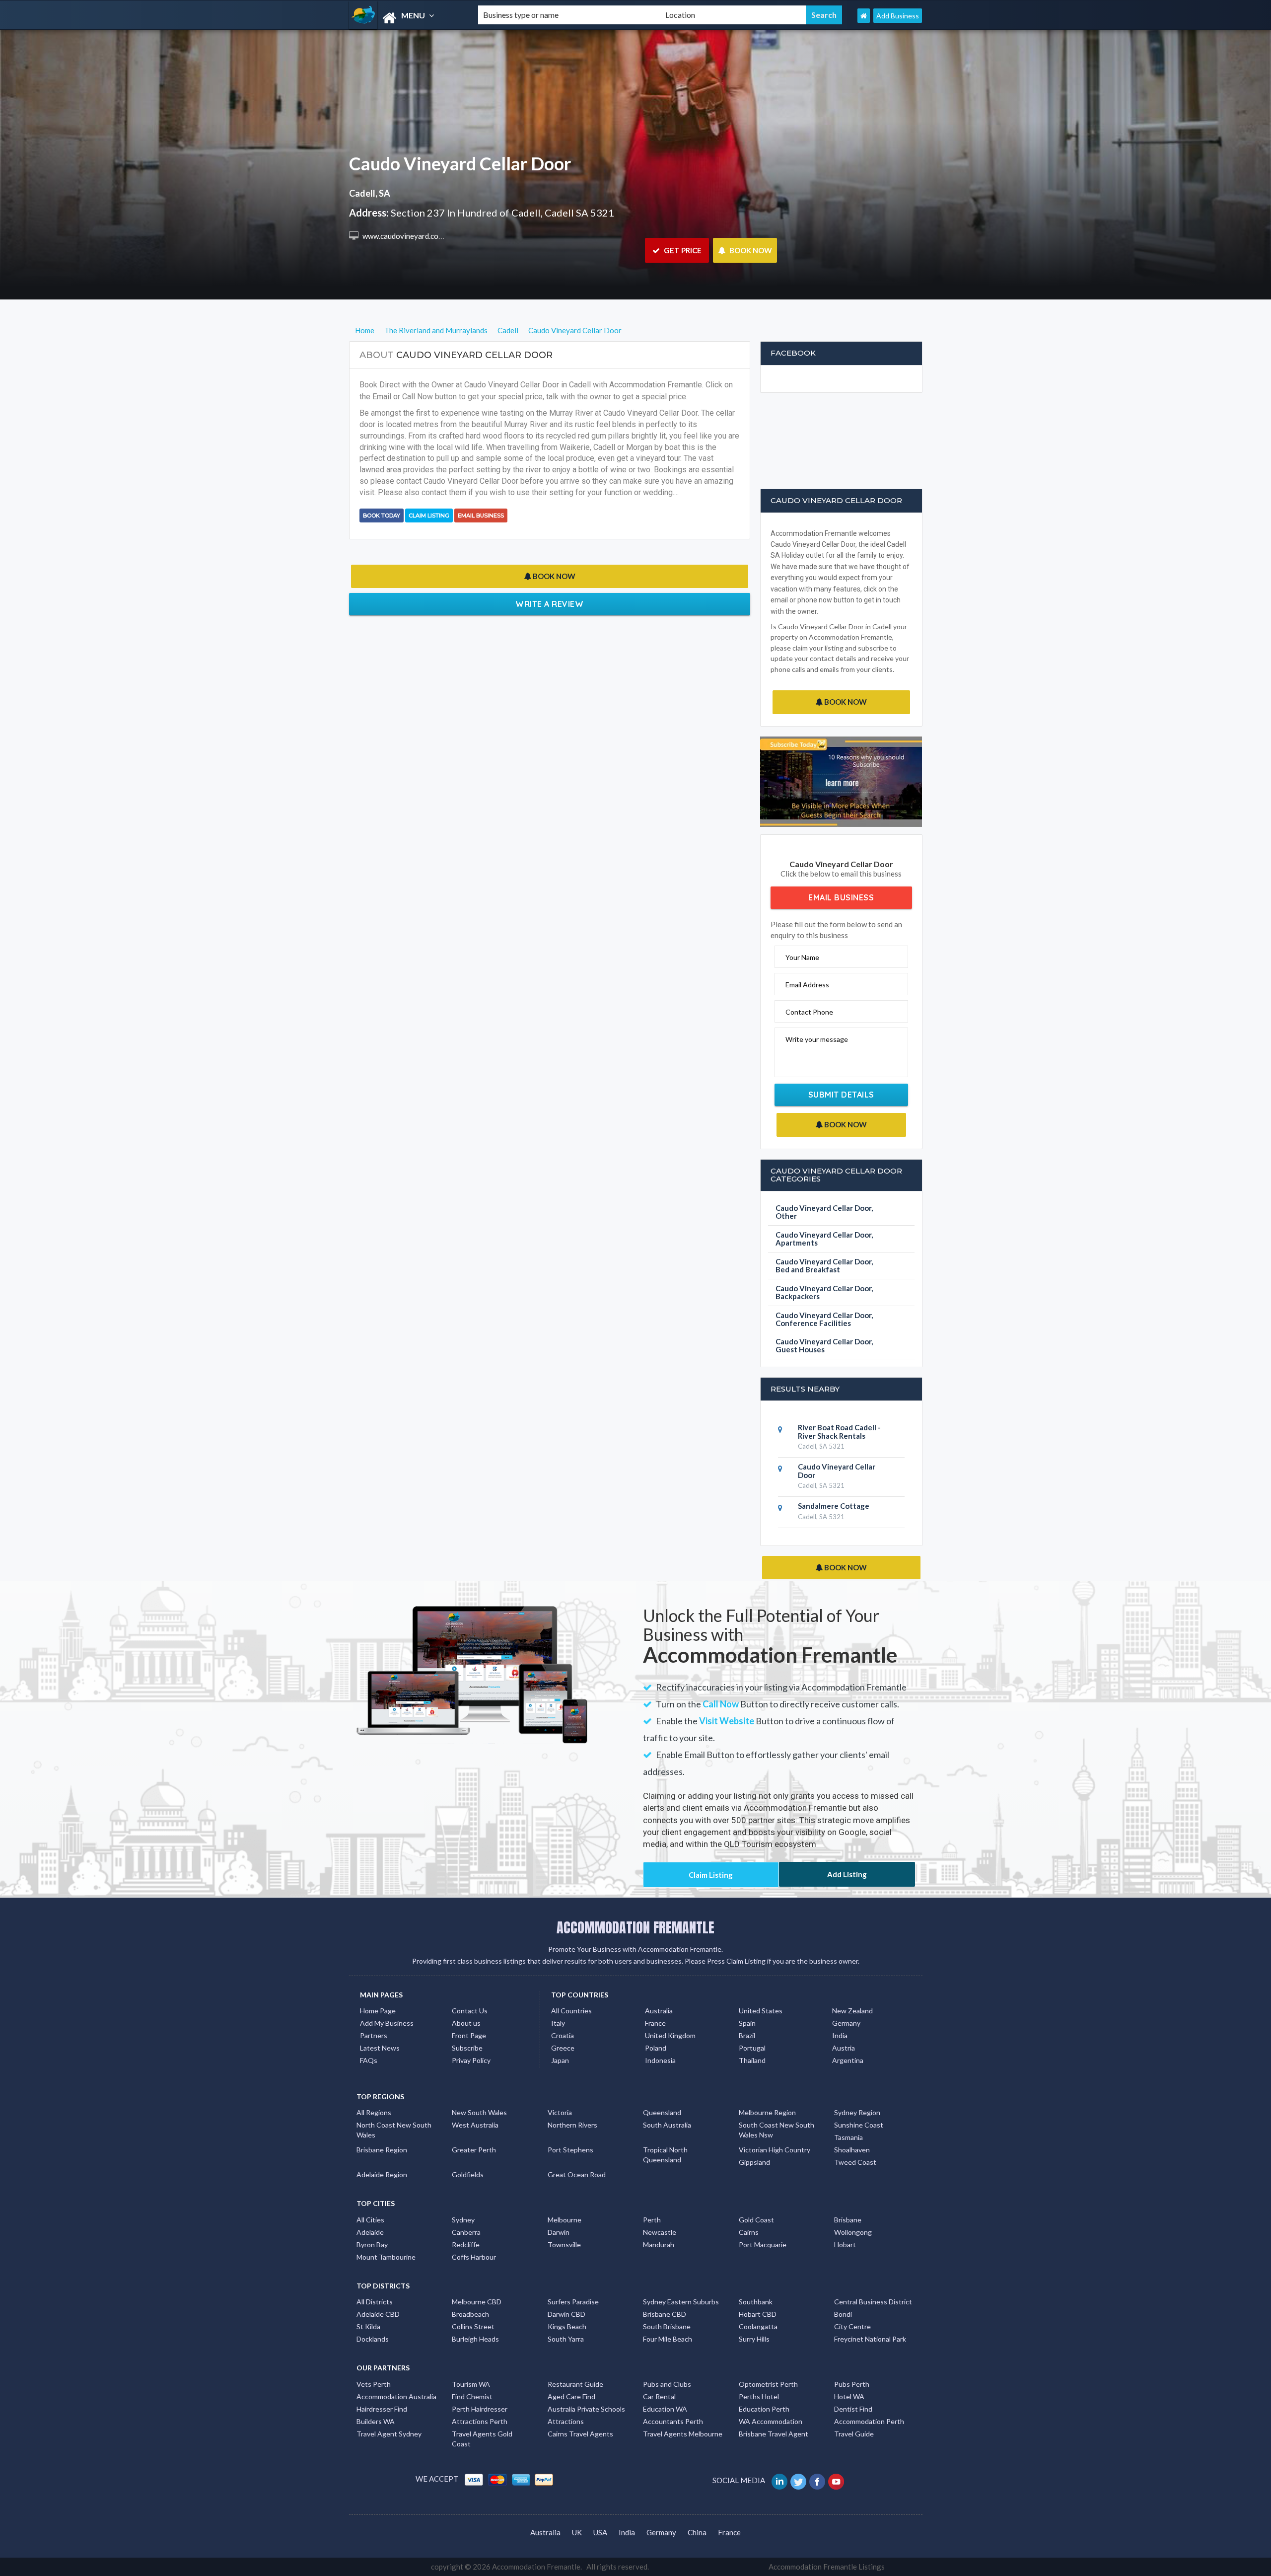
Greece (563, 2048)
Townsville (564, 2245)
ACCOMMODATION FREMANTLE (635, 1927)
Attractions (566, 2421)
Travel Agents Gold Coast (482, 2439)
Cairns (749, 2232)
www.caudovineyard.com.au (407, 236)
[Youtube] (837, 2480)
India (840, 2035)
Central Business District (873, 2302)
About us (466, 2023)
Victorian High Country (775, 2150)
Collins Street (473, 2326)
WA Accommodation (771, 2421)
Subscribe (467, 2048)
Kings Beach (567, 2326)
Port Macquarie (763, 2245)
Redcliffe (466, 2245)
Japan (560, 2060)
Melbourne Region (767, 2112)
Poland (656, 2048)
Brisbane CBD (665, 2314)
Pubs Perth (852, 2384)
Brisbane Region (382, 2150)
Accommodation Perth (869, 2421)
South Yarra (566, 2339)
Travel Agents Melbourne (683, 2434)
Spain (747, 2023)
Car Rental (659, 2396)
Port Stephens (570, 2150)
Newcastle (660, 2232)
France (655, 2023)
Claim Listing (429, 515)
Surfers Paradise (573, 2302)
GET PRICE (682, 250)
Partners (374, 2035)
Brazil (747, 2035)
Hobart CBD (758, 2314)
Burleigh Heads (475, 2339)
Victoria (560, 2112)
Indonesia (660, 2060)
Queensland (662, 2112)
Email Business (481, 515)
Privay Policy (471, 2060)
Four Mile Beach (668, 2339)
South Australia (667, 2125)
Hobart (845, 2245)
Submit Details (841, 1095)
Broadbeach (470, 2314)
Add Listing (847, 1874)
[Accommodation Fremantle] (405, 18)
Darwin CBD (566, 2314)
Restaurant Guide (575, 2384)
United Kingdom (670, 2035)
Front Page (469, 2035)
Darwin (559, 2232)
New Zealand (852, 2011)
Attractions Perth (480, 2421)
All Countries (571, 2011)
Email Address (807, 985)
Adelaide (370, 2232)
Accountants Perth (673, 2421)
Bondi (843, 2314)
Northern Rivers (572, 2125)
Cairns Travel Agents (580, 2434)
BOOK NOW (750, 250)
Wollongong (853, 2232)
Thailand (752, 2060)
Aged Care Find (571, 2396)
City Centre (852, 2326)
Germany (846, 2023)
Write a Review (549, 604)
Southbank (756, 2302)
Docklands (373, 2339)
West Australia (475, 2125)
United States (761, 2011)
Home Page (378, 2011)
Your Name (802, 957)
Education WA (665, 2409)
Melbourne (565, 2220)
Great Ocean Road (577, 2174)
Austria (844, 2048)
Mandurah (659, 2245)
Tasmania (848, 2137)
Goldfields (468, 2174)
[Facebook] (818, 2480)
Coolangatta (758, 2326)
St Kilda (368, 2326)
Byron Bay (372, 2245)
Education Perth (764, 2409)
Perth (652, 2220)
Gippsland (754, 2162)
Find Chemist (472, 2396)
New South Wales (479, 2112)
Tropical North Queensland (665, 2155)
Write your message (817, 1039)
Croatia (563, 2035)
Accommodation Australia (396, 2396)
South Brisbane (667, 2326)
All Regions (374, 2112)
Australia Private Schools (586, 2409)
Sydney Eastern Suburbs (681, 2302)
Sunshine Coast (859, 2125)
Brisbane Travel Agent (774, 2434)
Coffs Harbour (474, 2257)
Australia (659, 2011)
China (697, 2532)
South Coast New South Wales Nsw (777, 2130)
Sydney (463, 2220)
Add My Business (387, 2023)
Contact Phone (809, 1012)
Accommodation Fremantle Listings (827, 2567)
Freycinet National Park (870, 2339)
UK (577, 2532)
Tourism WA (471, 2384)
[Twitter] (799, 2480)
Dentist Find (853, 2409)
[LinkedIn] (780, 2480)
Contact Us (470, 2011)
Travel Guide (854, 2434)
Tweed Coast (855, 2162)
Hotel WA (849, 2396)
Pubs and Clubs (667, 2384)
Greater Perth (474, 2150)
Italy (558, 2023)
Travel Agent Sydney (389, 2434)
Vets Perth (374, 2384)
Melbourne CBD (477, 2302)
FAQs (369, 2060)
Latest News (380, 2048)
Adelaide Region (382, 2174)
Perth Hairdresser (480, 2409)
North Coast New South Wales (394, 2130)
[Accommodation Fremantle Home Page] (864, 16)
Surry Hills (754, 2339)
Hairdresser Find (382, 2409)
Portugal (752, 2048)
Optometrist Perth (768, 2384)
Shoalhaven (852, 2150)
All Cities (370, 2220)
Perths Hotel (759, 2396)
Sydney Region (857, 2112)
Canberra (466, 2232)
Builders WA (376, 2421)
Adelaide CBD (378, 2314)
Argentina (848, 2060)
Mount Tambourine (386, 2257)
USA (600, 2532)
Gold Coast (756, 2220)
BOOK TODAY (382, 515)
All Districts (375, 2302)
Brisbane (848, 2220)
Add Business (898, 16)
